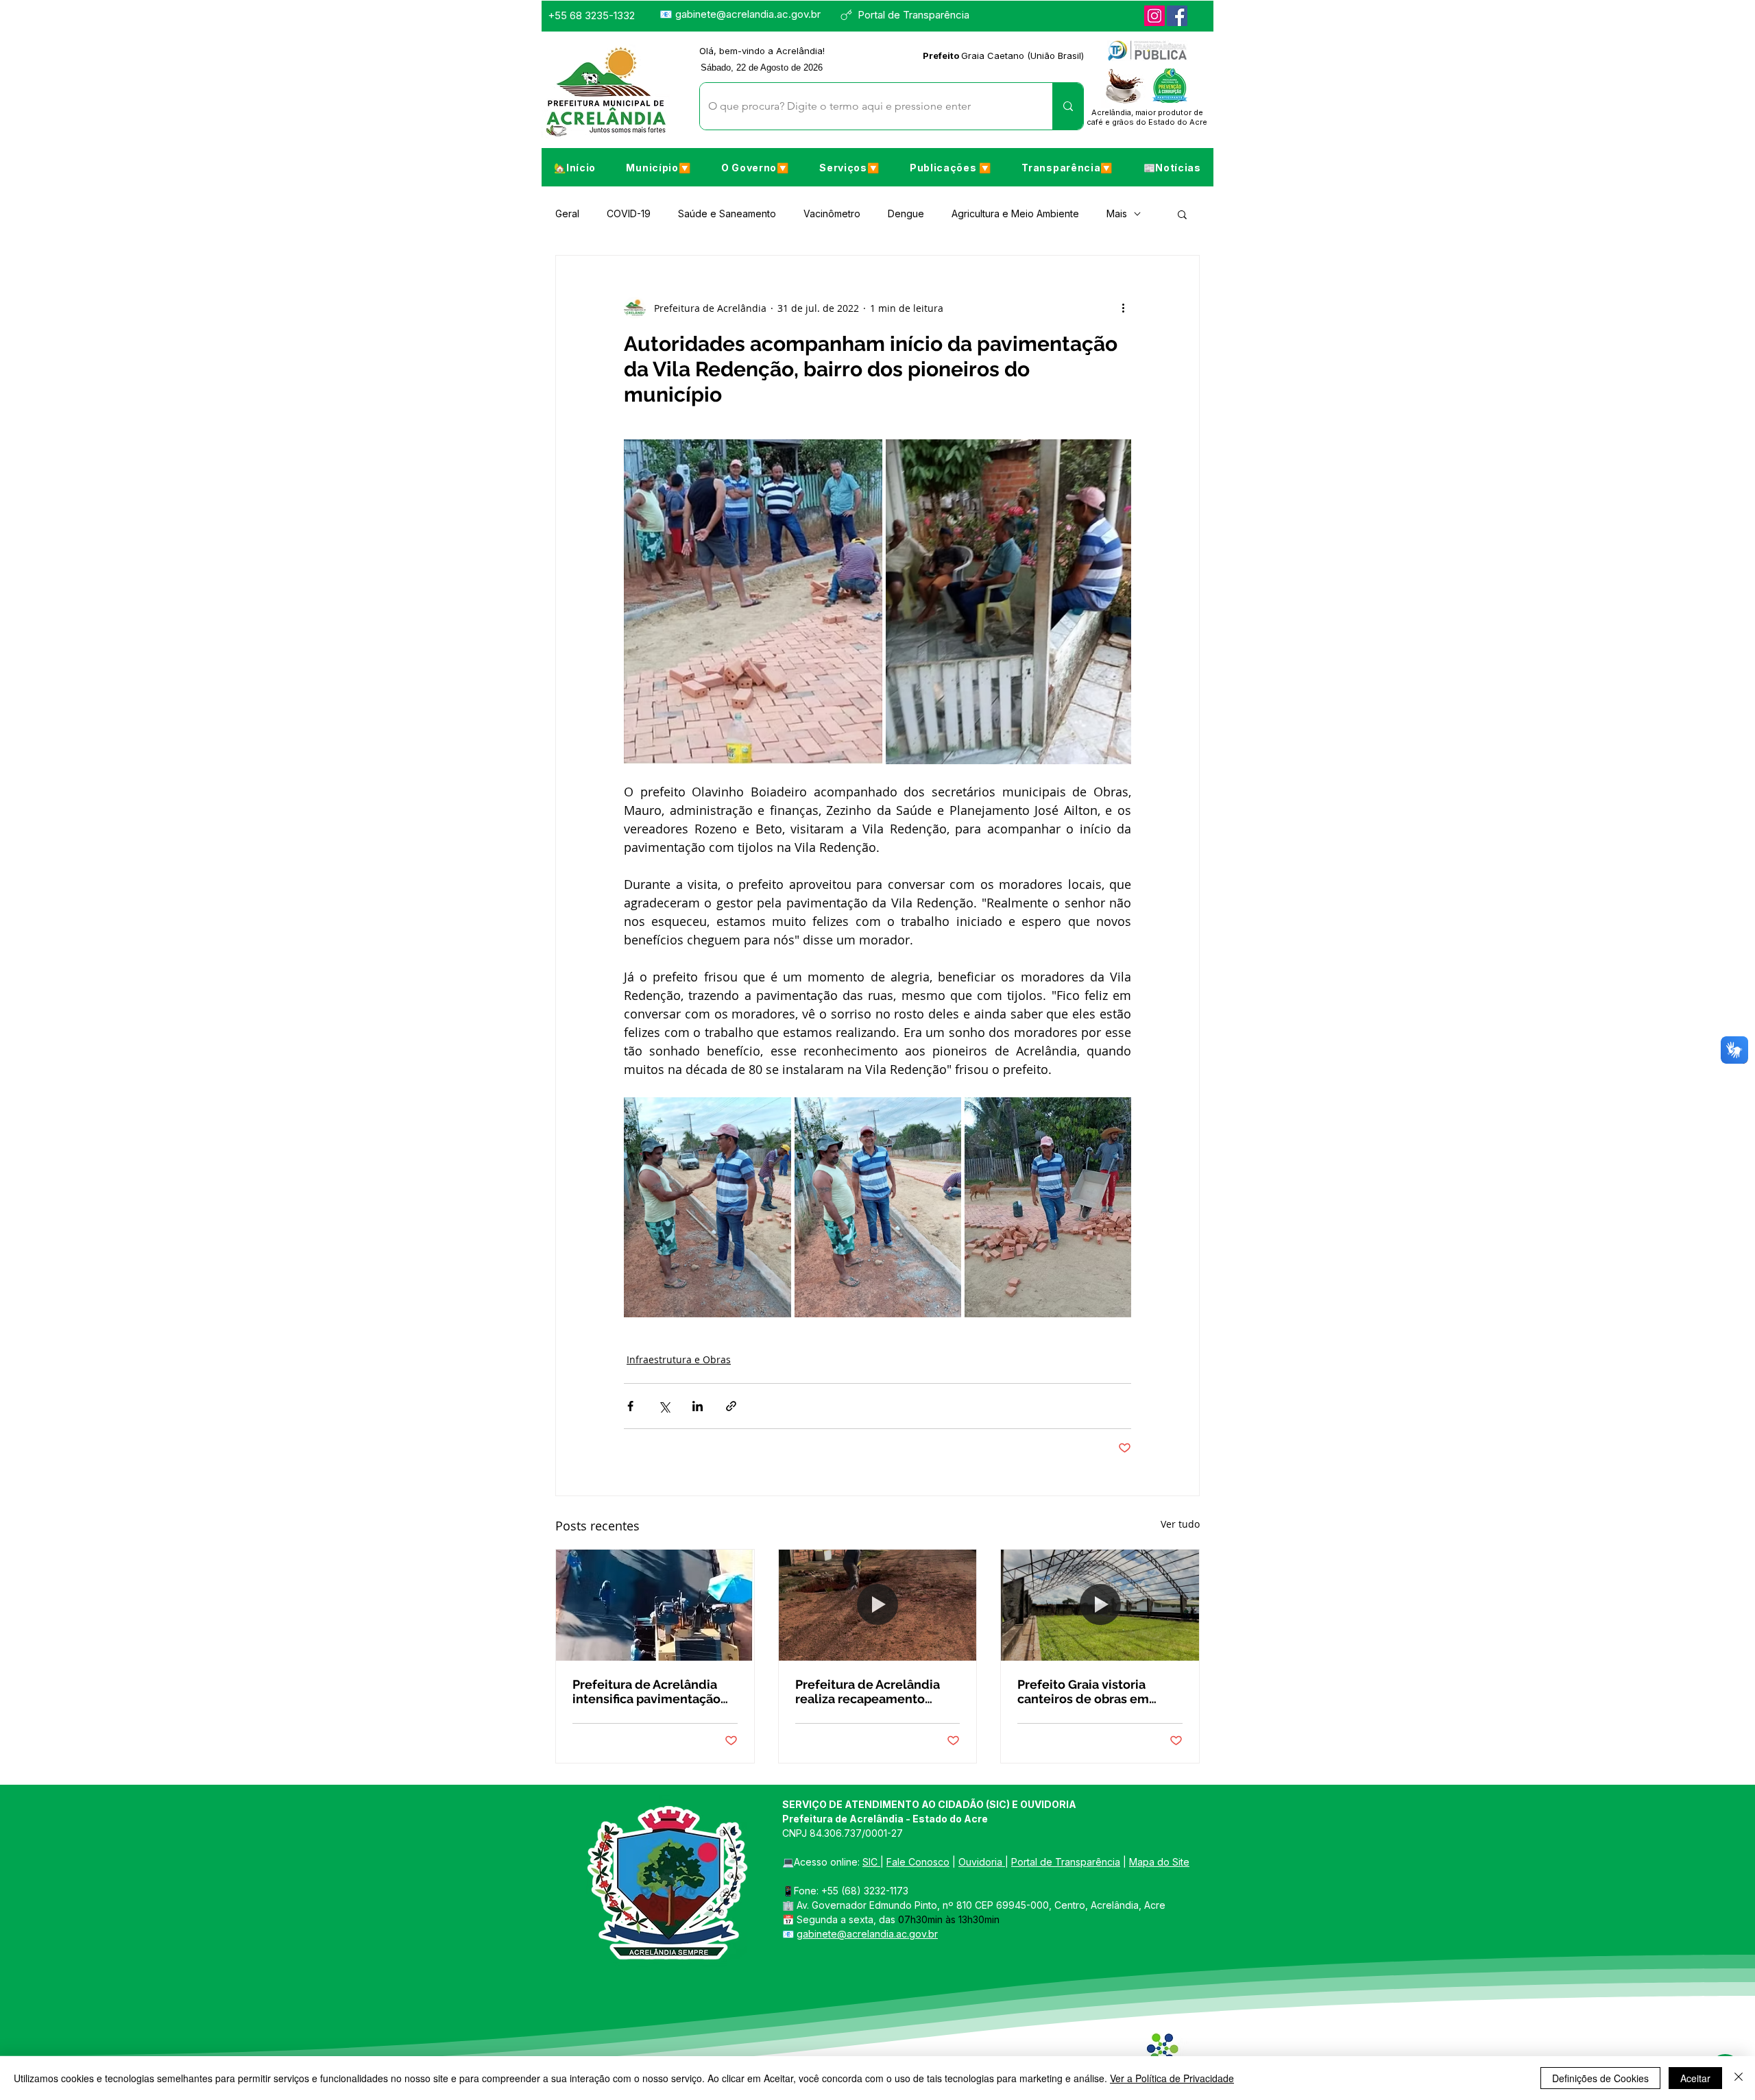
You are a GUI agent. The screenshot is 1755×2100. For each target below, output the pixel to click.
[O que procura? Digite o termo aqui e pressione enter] (1068, 106)
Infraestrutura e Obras (679, 1359)
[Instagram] (1154, 16)
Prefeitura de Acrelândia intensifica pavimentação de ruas (646, 1692)
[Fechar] (1739, 2078)
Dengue (906, 213)
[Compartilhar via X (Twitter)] (664, 1406)
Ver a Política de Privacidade (1172, 2078)
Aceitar (1695, 2078)
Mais (1117, 213)
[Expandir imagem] (753, 602)
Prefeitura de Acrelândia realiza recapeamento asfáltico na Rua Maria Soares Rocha (868, 1692)
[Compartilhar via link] (731, 1406)
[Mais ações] (1123, 308)
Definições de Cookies (1600, 2078)
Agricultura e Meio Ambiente (1015, 213)
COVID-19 (629, 213)
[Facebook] (1177, 16)
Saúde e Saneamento (727, 213)
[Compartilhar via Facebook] (630, 1406)
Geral (567, 213)
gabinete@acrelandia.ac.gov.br (748, 14)
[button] (658, 167)
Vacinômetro (832, 213)
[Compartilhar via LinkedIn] (698, 1406)
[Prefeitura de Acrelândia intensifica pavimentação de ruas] (655, 1605)
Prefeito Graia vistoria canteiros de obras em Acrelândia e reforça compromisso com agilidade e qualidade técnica (1083, 1692)
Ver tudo (1180, 1524)
